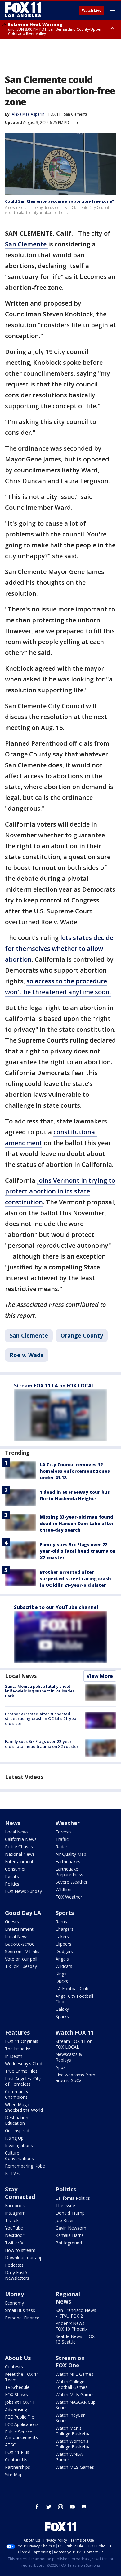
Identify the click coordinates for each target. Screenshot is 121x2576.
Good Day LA (23, 1913)
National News (20, 1854)
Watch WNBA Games (69, 2457)
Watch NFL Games (74, 2374)
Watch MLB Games (75, 2395)
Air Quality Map (71, 1854)
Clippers (63, 1944)
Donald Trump (70, 2213)
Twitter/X (14, 2243)
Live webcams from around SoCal (75, 2078)
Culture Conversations (19, 2156)
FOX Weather (69, 1897)
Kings (61, 1974)
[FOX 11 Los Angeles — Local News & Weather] (23, 10)
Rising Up (14, 2138)
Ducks (62, 1981)
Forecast (64, 1832)
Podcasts (14, 2265)
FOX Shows (16, 2395)
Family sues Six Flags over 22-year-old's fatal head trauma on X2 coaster (78, 1551)
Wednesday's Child (24, 2064)
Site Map (14, 2475)
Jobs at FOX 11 (20, 2402)
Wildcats (64, 1966)
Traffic (62, 1839)
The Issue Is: (18, 2049)
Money (14, 2294)
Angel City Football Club (74, 1999)
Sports (65, 1913)
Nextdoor (15, 2235)
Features (17, 2032)
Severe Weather (72, 1882)
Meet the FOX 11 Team (22, 2377)
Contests (14, 2367)
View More (100, 1676)
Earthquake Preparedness (69, 1872)
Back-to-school (20, 1944)
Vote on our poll (21, 1959)
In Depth (14, 2056)
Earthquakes (68, 1861)
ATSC (10, 2445)
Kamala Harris (70, 2235)
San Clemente (76, 114)
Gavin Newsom (71, 2228)
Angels (62, 1959)
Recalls (12, 1876)
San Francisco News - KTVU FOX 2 (76, 2313)
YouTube (14, 2228)
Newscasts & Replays (69, 2057)
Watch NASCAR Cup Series (76, 2405)
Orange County (82, 1335)
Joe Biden (65, 2220)
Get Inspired (17, 2130)
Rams (61, 1922)
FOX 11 (55, 114)
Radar (61, 1847)
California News (21, 1839)
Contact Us (16, 2460)
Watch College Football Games (72, 2384)
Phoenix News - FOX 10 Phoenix (72, 2326)
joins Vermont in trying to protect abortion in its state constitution (60, 1191)
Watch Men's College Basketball (74, 2431)
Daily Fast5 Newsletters (17, 2275)
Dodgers (64, 1951)
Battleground (69, 2243)
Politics (12, 1884)
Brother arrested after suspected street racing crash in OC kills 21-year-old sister (75, 1579)
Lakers (62, 1936)
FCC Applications (22, 2424)
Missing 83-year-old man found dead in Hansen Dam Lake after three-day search (77, 1523)
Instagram (15, 2213)
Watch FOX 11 (75, 2032)
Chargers (65, 1929)
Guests (12, 1922)
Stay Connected (20, 2193)
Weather (68, 1823)
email (84, 2507)
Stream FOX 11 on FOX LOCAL (74, 2044)
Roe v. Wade (27, 1355)
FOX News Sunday (23, 1891)
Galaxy (62, 2009)
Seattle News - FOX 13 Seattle (75, 2339)
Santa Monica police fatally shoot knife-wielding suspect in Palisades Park (40, 1691)
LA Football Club (72, 1989)
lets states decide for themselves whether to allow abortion (59, 948)
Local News (21, 1676)
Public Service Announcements (21, 2435)
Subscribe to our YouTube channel (56, 1607)
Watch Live (92, 11)
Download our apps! (25, 2258)
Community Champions (17, 2094)
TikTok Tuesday (21, 1966)
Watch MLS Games (75, 2467)
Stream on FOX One (70, 2362)
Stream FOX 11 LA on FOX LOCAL (54, 1386)
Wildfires (64, 1889)
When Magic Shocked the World (24, 2107)
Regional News (68, 2298)
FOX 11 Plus (17, 2452)
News (13, 1823)
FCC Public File (20, 2417)
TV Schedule (17, 2387)
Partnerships (18, 2467)
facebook (37, 2507)
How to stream (20, 2250)
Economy (14, 2303)
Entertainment (19, 1861)
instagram (60, 2507)
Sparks (62, 2016)
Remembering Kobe (25, 2166)
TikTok (12, 2220)
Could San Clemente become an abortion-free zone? (60, 201)
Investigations (19, 2145)
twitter (49, 2507)
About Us (18, 2358)
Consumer (15, 1869)
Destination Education (17, 2120)
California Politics (73, 2198)
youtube (72, 2507)
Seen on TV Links (22, 1951)
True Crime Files (21, 2071)
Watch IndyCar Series (70, 2418)
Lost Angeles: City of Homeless (23, 2081)
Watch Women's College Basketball (74, 2444)
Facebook (15, 2205)
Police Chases (19, 1847)
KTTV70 (13, 2173)
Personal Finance (22, 2318)
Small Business (20, 2310)
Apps (60, 2067)
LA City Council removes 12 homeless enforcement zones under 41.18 (75, 1471)
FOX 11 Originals (22, 2041)
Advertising (16, 2409)
